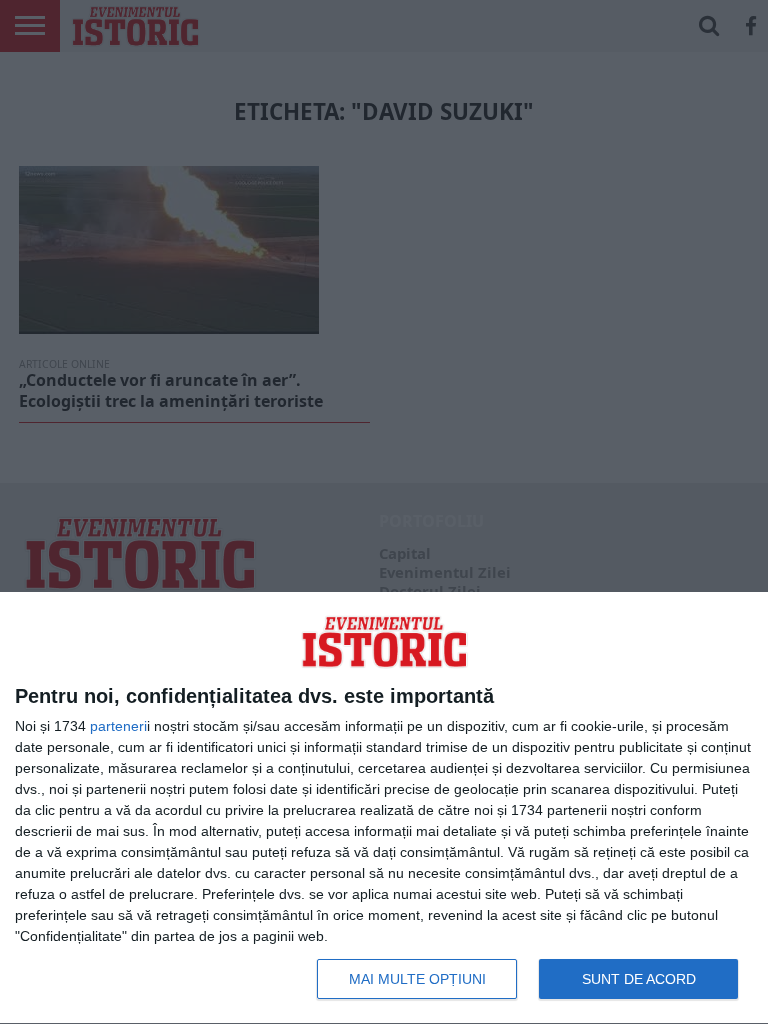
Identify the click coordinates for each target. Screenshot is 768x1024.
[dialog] (384, 808)
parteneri (118, 726)
